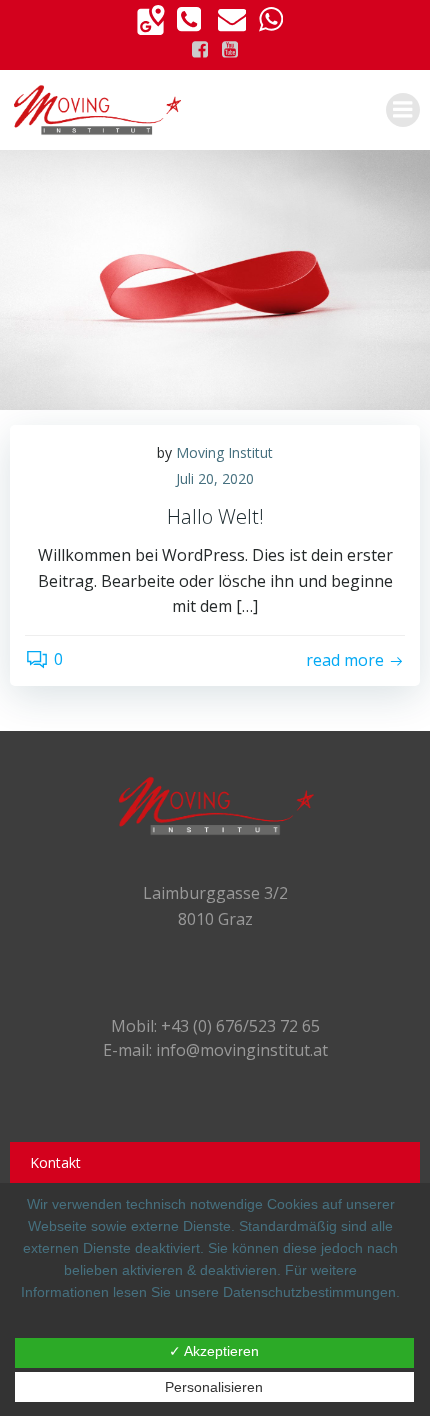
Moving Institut (224, 452)
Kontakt (55, 1162)
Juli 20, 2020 (215, 478)
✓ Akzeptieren (214, 1351)
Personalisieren (214, 1387)
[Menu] (403, 110)
